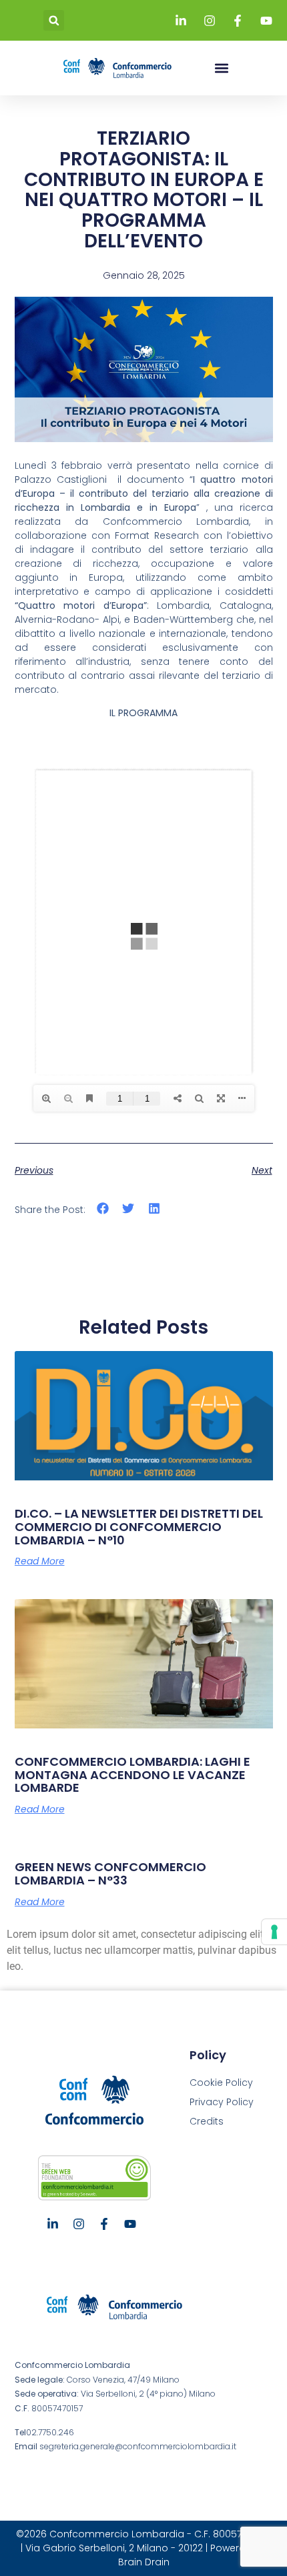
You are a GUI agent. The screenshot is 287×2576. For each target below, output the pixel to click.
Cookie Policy (221, 2083)
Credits (207, 2121)
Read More (40, 1561)
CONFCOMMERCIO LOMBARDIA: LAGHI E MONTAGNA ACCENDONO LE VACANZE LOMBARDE (132, 1775)
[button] (54, 20)
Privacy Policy (222, 2102)
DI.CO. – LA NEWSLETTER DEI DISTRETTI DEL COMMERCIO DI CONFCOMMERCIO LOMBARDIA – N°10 (139, 1527)
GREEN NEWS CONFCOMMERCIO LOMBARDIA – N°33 (110, 1873)
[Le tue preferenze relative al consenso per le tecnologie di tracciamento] (274, 1932)
